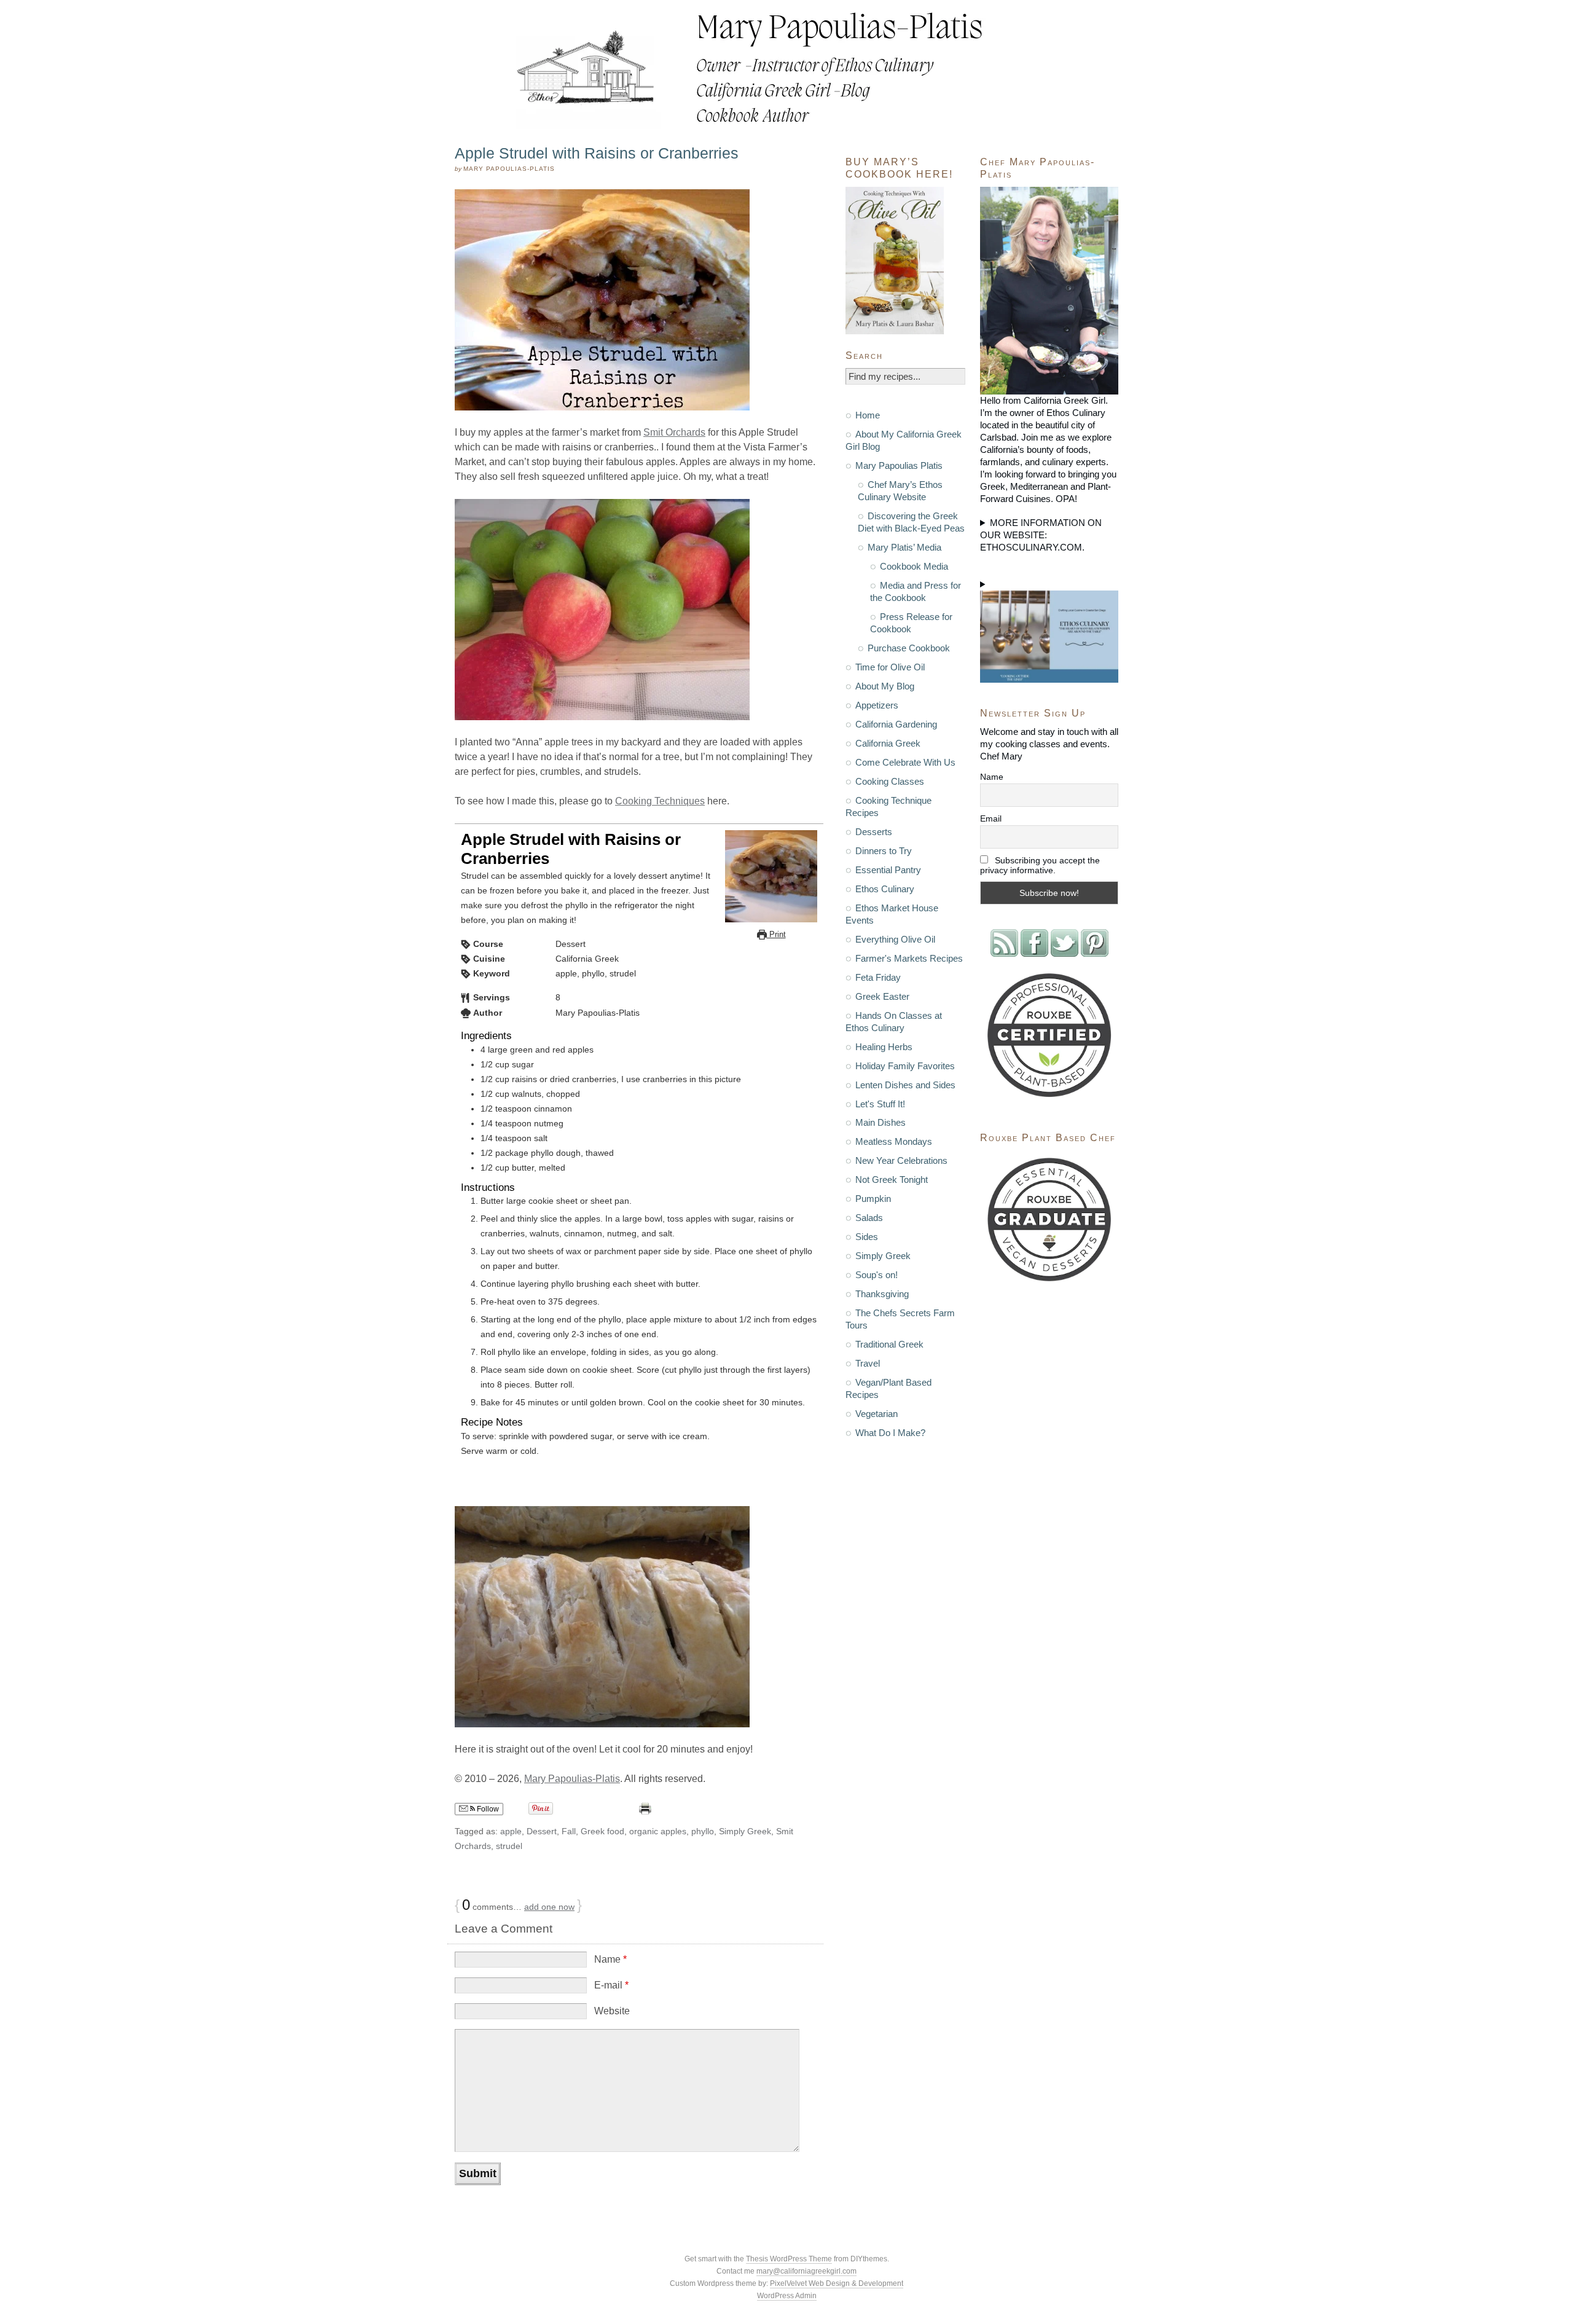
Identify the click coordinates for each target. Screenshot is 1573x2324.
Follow (487, 1809)
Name (610, 1959)
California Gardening (896, 724)
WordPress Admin (787, 2296)
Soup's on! (877, 1275)
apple (511, 1831)
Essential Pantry (888, 870)
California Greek (888, 743)
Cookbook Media (914, 566)
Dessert (542, 1831)
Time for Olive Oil (890, 667)
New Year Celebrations (901, 1160)
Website (612, 2011)
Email (991, 819)
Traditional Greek (889, 1344)
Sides (867, 1237)
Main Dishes (881, 1122)
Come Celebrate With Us (905, 762)
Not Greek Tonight (892, 1180)
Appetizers (877, 705)
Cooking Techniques (660, 801)
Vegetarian (877, 1414)
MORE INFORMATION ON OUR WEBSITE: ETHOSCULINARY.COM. (1041, 535)
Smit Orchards (674, 432)
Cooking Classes (890, 781)
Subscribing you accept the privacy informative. (1040, 865)
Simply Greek (745, 1831)
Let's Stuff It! (880, 1104)
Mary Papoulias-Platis (572, 1779)
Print (776, 934)
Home (868, 415)
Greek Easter (882, 996)
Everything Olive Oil (895, 939)
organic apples (658, 1831)
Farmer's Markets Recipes (909, 958)
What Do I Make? (890, 1433)
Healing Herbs (884, 1047)
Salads (869, 1218)
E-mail (611, 1985)
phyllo (703, 1831)
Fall (569, 1831)
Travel (868, 1363)
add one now (549, 1907)
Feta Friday (878, 977)
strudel (509, 1846)
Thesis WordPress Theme (789, 2259)
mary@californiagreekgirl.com (806, 2271)
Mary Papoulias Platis (899, 465)
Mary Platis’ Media (904, 547)
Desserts (874, 832)
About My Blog (885, 686)
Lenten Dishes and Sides (905, 1085)
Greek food (602, 1831)
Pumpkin (873, 1199)
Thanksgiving (882, 1294)
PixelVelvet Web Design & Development (837, 2283)
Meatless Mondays (894, 1141)
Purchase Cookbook (909, 648)
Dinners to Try (884, 851)
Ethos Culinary (885, 889)
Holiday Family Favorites (905, 1066)
